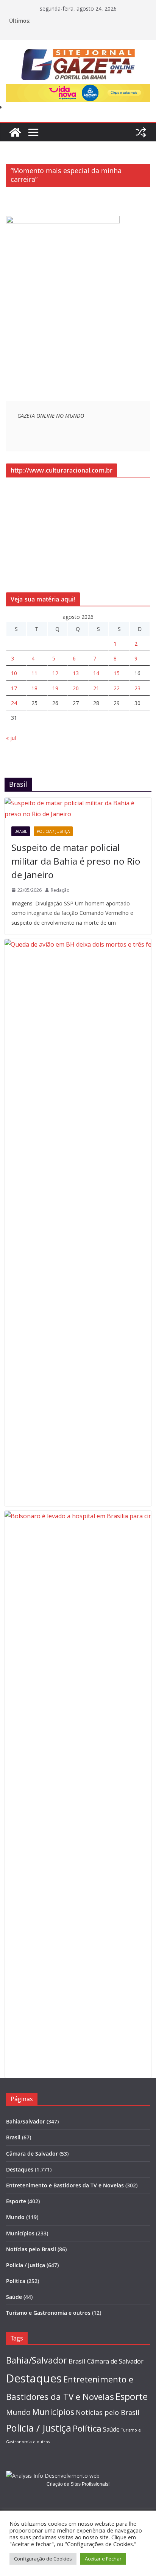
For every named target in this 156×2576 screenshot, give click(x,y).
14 (96, 673)
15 (117, 673)
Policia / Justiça (53, 831)
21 (96, 688)
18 (34, 688)
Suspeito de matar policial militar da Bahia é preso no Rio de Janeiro (76, 861)
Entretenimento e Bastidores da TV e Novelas (65, 2185)
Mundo (15, 2217)
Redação (60, 890)
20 (76, 688)
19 (55, 688)
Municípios (20, 2233)
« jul (11, 738)
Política (16, 2281)
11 (34, 673)
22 (117, 688)
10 (14, 673)
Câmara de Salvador (32, 2154)
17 (14, 688)
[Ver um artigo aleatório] (141, 132)
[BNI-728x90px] (78, 89)
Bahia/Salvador (26, 2121)
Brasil (21, 831)
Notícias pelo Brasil (31, 2249)
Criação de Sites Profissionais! (78, 2484)
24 (14, 703)
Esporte (16, 2201)
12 (55, 673)
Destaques (20, 2169)
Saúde (14, 2297)
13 (76, 673)
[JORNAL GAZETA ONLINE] (15, 132)
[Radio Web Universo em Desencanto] (63, 221)
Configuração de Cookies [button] (43, 2559)
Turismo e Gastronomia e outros (48, 2313)
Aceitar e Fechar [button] (103, 2559)
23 (137, 688)
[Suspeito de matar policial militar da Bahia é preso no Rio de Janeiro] (78, 809)
